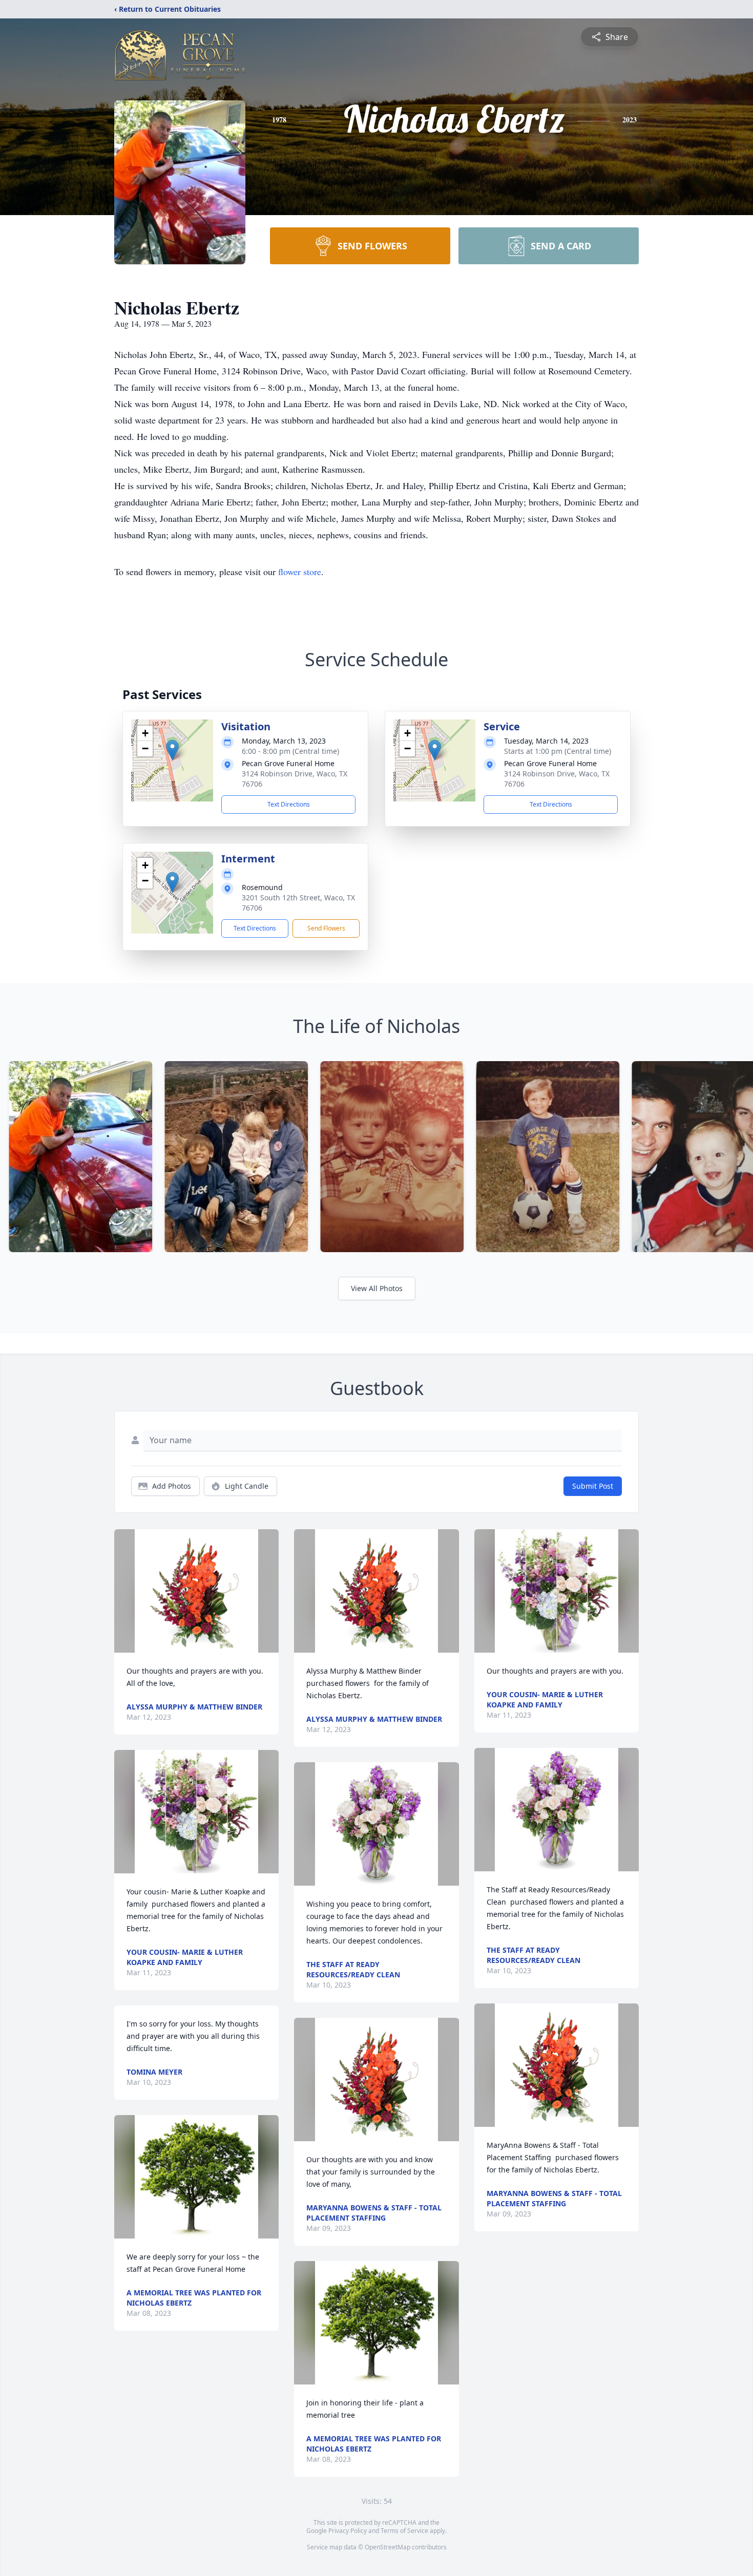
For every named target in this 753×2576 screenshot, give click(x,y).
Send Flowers (326, 928)
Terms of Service (404, 2531)
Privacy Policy (348, 2531)
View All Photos (377, 1288)
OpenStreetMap (388, 2547)
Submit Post (593, 1486)
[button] (172, 750)
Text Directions (289, 804)
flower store (300, 572)
